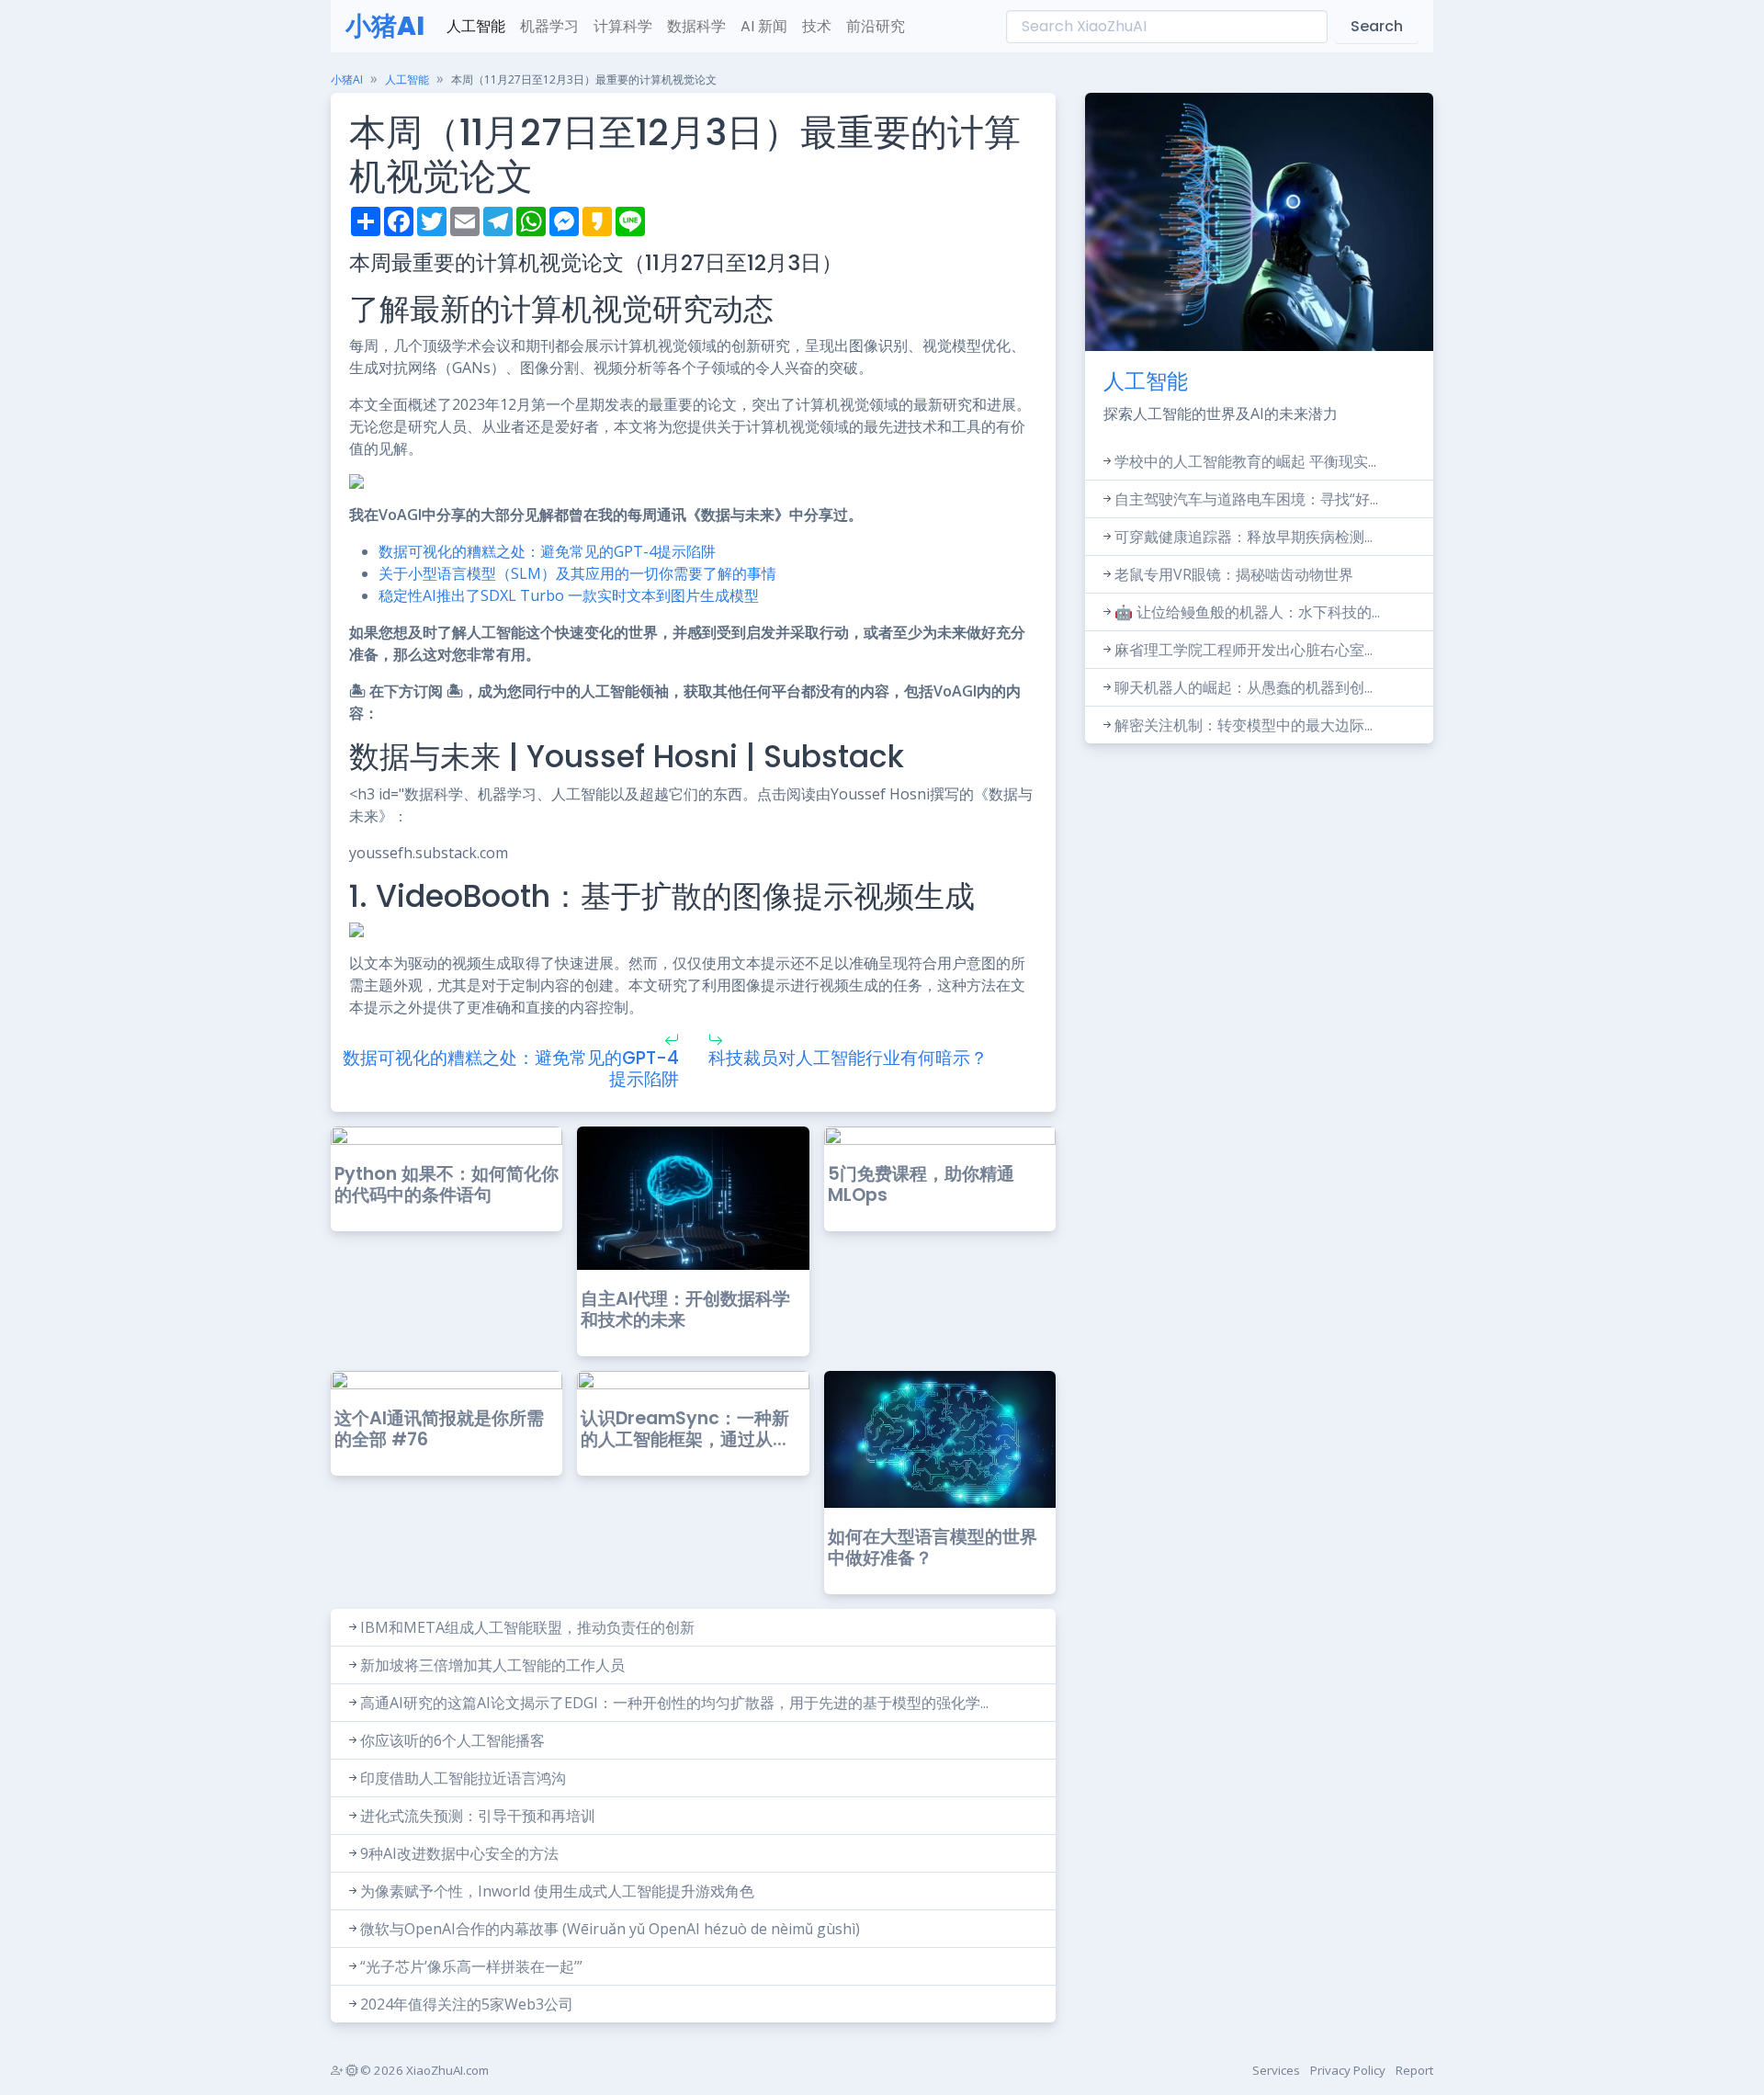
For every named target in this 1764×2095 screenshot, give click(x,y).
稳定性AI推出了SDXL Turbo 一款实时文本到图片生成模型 (569, 595)
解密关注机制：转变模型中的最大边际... (1244, 725)
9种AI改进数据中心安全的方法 (459, 1853)
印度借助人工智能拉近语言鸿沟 (463, 1778)
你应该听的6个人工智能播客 (452, 1740)
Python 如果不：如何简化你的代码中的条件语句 (447, 1184)
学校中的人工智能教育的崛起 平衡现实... (1245, 461)
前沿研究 (876, 26)
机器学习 (549, 26)
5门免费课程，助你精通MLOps (921, 1184)
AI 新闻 (764, 26)
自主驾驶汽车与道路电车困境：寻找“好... (1246, 499)
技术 (817, 26)
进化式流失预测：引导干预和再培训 (478, 1816)
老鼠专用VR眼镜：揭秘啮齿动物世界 (1234, 574)
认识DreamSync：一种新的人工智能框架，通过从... (685, 1429)
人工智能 (476, 26)
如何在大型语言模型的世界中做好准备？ (933, 1547)
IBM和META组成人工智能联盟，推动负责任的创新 (527, 1627)
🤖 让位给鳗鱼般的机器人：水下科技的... (1247, 612)
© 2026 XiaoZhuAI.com (423, 2070)
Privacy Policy (1348, 2070)
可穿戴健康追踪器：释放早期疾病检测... (1244, 537)
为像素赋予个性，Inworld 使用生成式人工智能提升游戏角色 (557, 1891)
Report (1414, 2070)
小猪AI (385, 26)
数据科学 (696, 26)
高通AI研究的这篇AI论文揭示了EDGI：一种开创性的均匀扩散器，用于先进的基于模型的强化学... (674, 1703)
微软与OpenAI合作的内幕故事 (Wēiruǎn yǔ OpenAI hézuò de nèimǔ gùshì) (610, 1929)
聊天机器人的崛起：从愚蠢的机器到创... (1244, 687)
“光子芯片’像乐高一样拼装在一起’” (471, 1966)
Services (1276, 2070)
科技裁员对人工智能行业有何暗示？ (848, 1058)
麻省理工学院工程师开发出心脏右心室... (1244, 650)
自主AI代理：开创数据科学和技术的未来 (685, 1309)
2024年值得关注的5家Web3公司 (467, 2004)
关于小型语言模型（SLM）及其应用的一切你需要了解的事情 (577, 573)
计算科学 (623, 26)
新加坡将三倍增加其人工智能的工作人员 (492, 1665)
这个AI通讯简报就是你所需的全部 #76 (439, 1429)
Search (1377, 26)
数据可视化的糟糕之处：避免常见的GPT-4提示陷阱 (547, 551)
